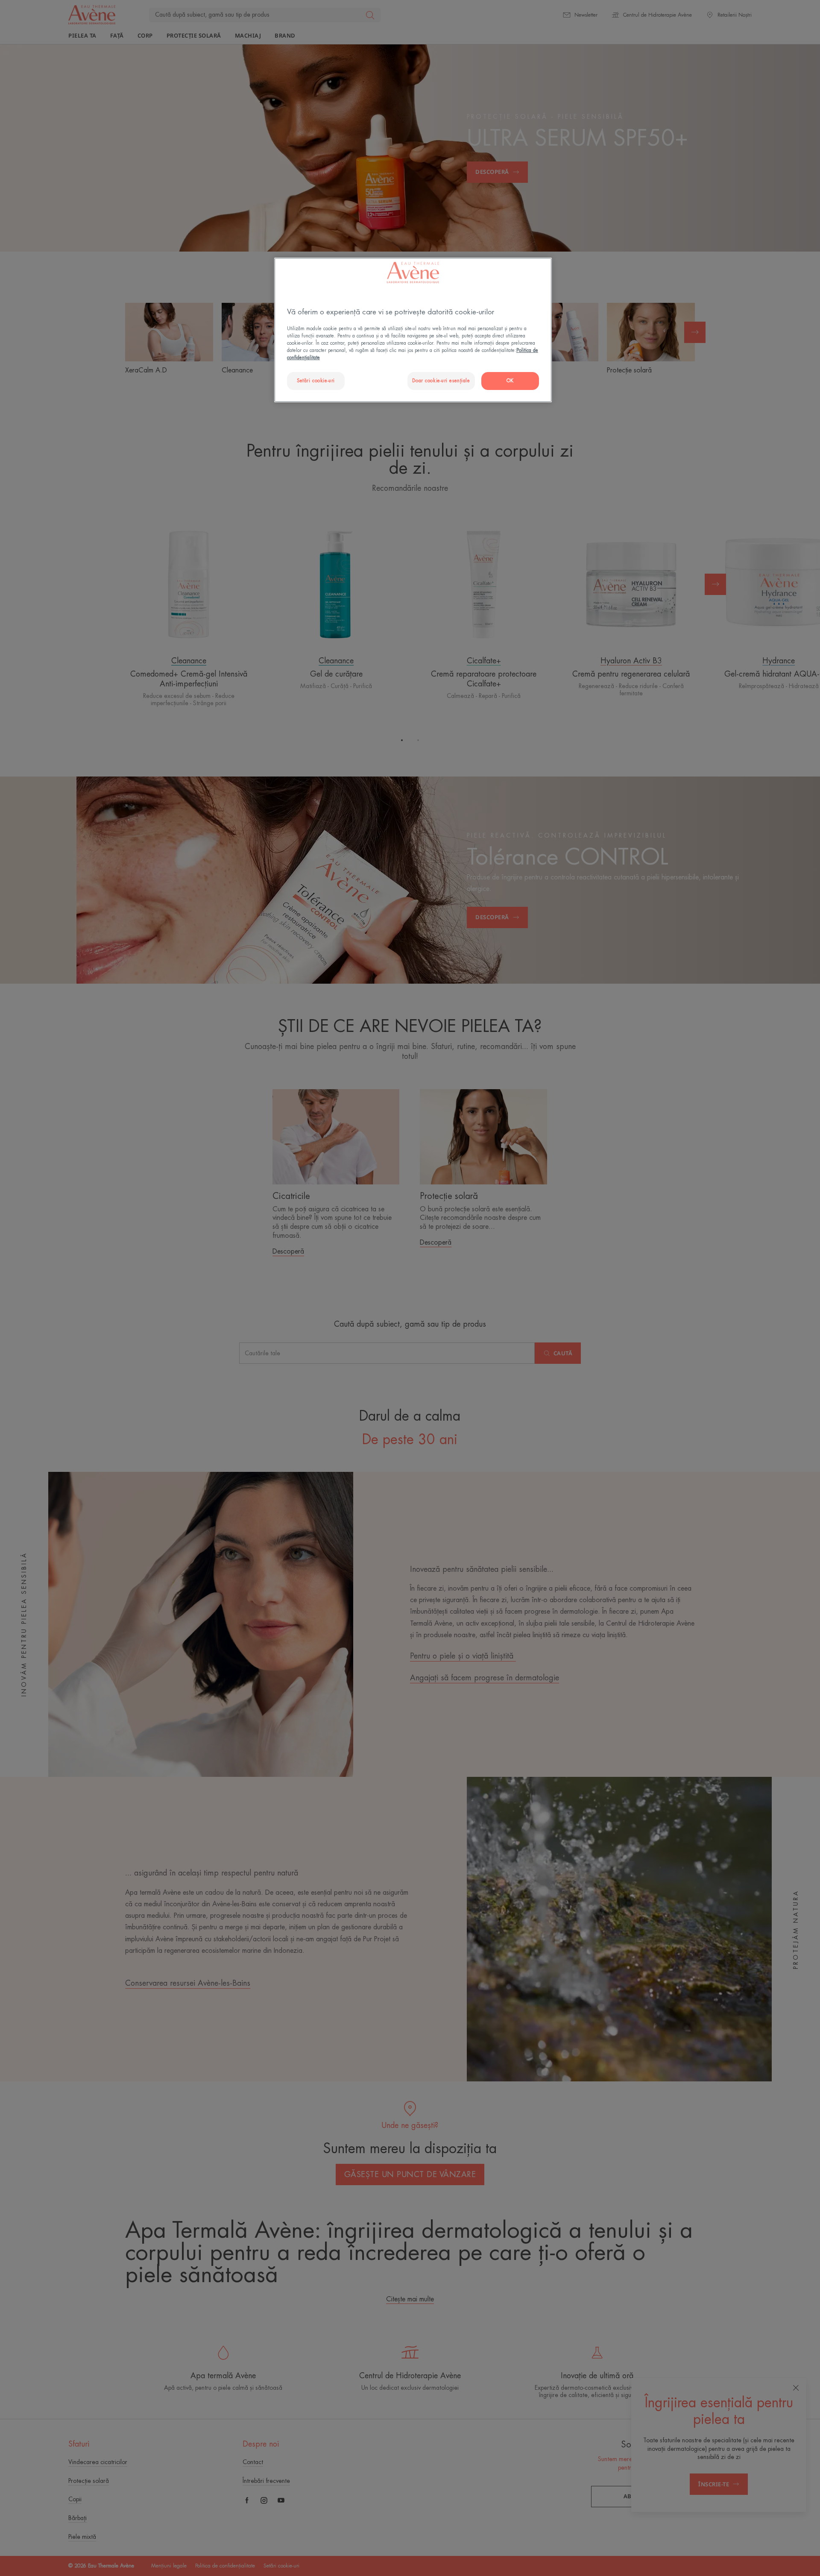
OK (510, 381)
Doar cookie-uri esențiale (441, 381)
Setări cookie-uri (316, 381)
